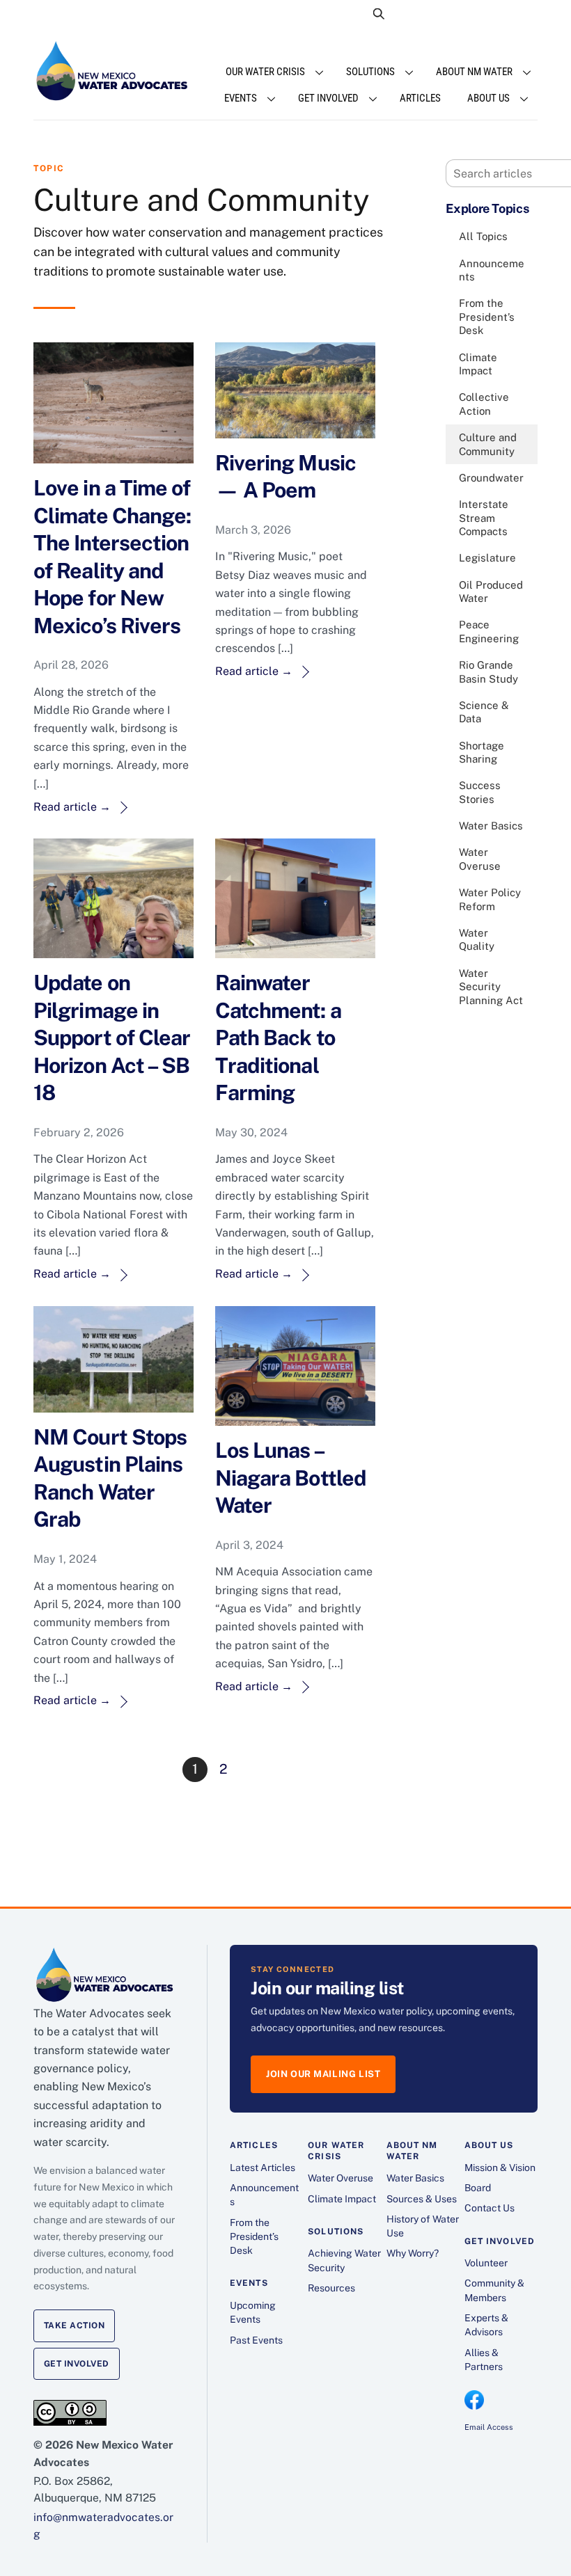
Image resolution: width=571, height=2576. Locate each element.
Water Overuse (480, 859)
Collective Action (484, 404)
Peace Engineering (489, 631)
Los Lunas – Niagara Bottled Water (291, 1478)
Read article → (72, 807)
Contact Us (490, 2208)
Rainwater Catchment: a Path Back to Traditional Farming (278, 1037)
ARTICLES (420, 98)
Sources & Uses (422, 2199)
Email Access (489, 2427)
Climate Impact (478, 364)
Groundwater (491, 478)
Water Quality (477, 940)
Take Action (74, 2325)
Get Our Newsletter (477, 13)
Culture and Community (488, 444)
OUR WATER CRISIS (265, 72)
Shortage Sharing (482, 753)
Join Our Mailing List (323, 2074)
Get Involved (77, 2364)
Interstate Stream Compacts (484, 518)
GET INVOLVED (328, 98)
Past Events (256, 2340)
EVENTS (241, 98)
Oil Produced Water (491, 592)
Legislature (487, 558)
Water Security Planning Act (491, 987)
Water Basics (491, 826)
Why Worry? (413, 2253)
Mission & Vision (500, 2168)
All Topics (483, 236)
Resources (331, 2288)
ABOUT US (488, 98)
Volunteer (486, 2263)
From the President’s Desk (487, 317)
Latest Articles (263, 2168)
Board (478, 2188)
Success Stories (480, 792)
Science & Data (484, 712)
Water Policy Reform (490, 899)
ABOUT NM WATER (474, 72)
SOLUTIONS (370, 72)
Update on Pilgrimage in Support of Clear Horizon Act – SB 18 (112, 1037)
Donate (507, 39)
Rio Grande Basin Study (488, 672)
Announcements (492, 270)
